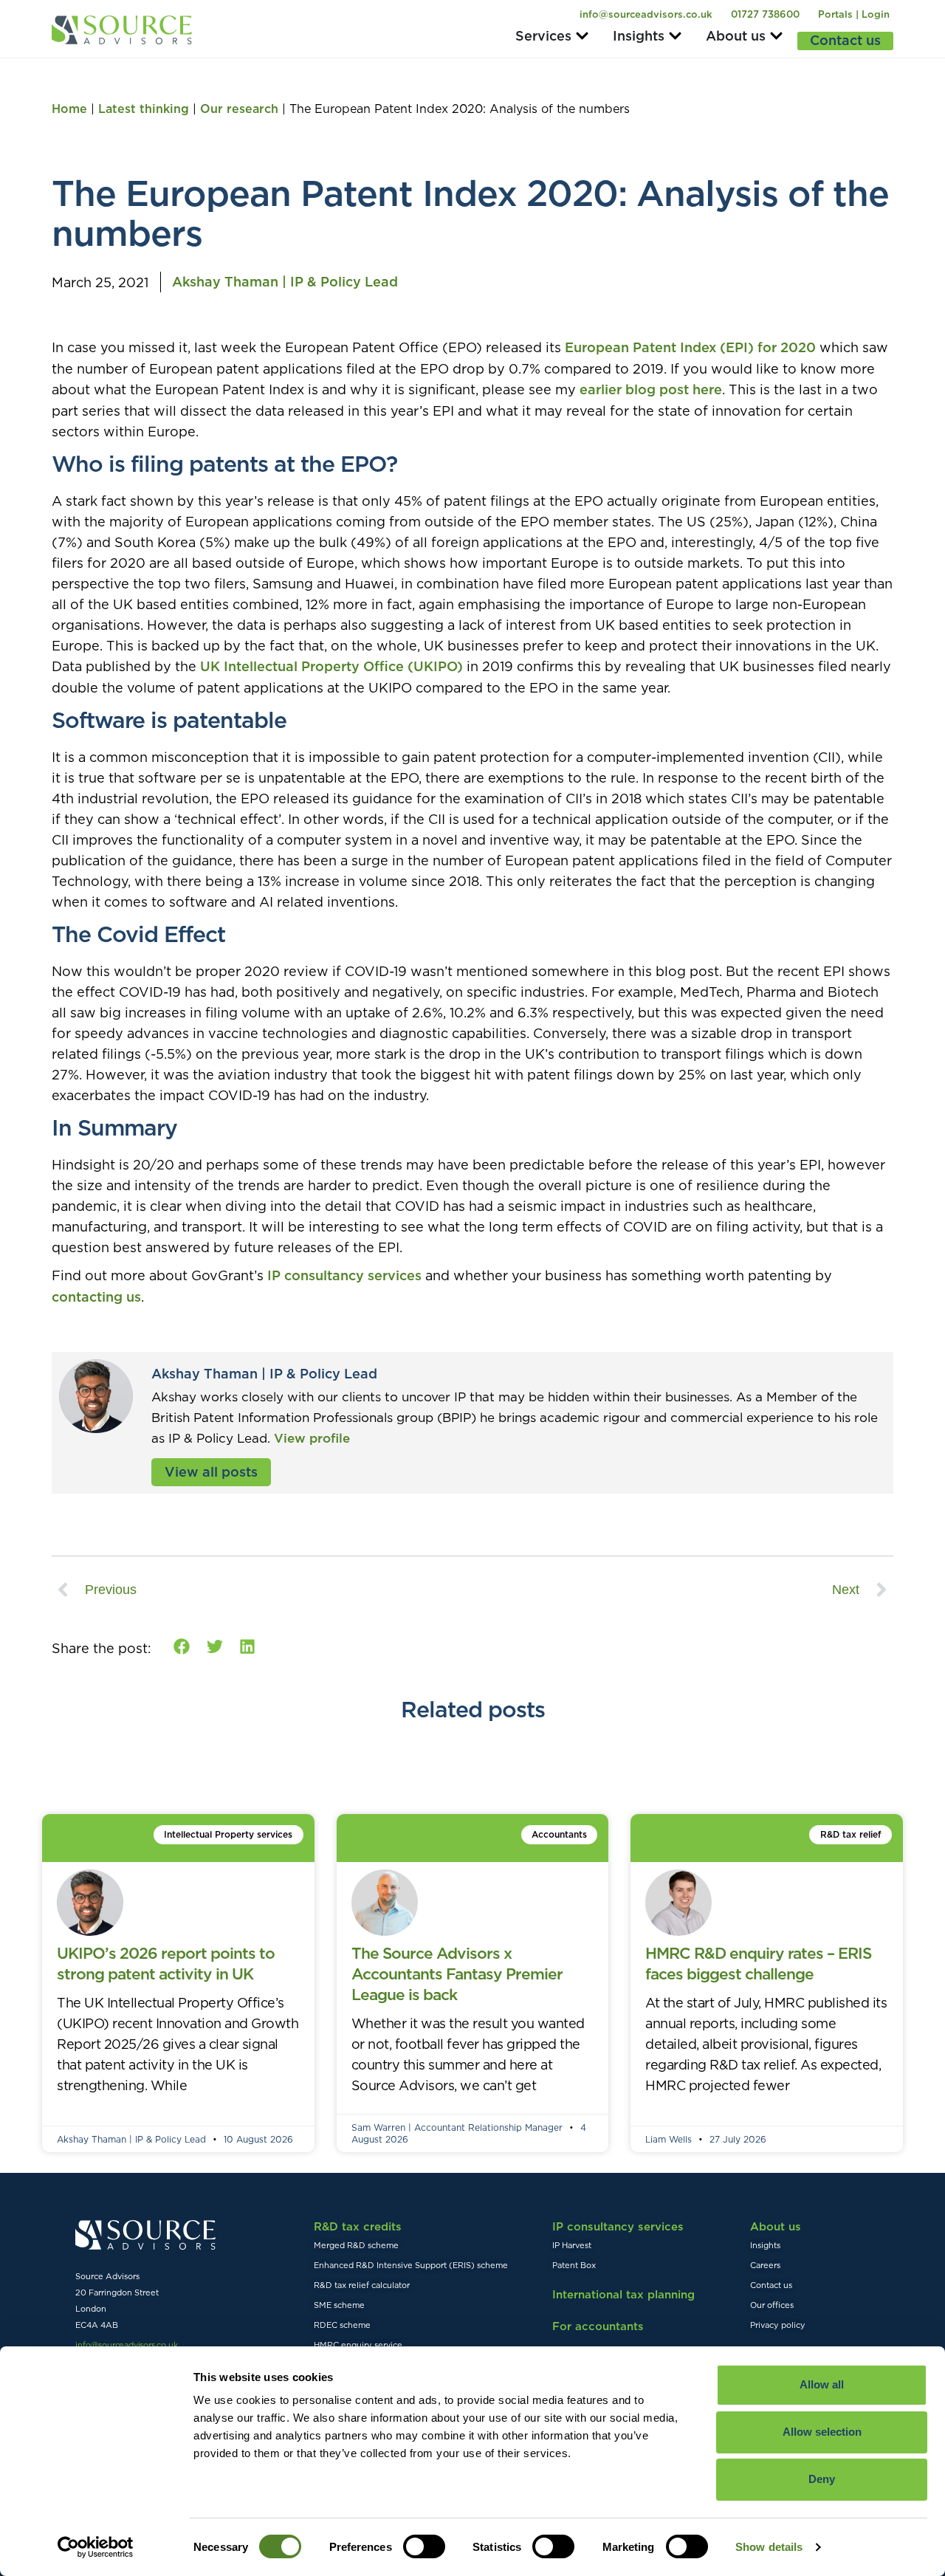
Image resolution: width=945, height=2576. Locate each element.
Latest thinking (144, 109)
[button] (182, 1646)
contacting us (96, 1297)
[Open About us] (776, 36)
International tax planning (623, 2294)
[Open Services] (582, 36)
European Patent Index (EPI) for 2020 (690, 347)
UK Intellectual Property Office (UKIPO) (331, 666)
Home (69, 109)
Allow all (822, 2384)
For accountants (598, 2326)
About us (776, 2226)
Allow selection (822, 2432)
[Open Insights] (675, 36)
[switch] (424, 2546)
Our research (239, 109)
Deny (822, 2479)
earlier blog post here (651, 389)
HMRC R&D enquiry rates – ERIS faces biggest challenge (758, 1964)
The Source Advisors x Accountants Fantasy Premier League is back (457, 1974)
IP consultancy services (344, 1275)
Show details (769, 2547)
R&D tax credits (358, 2226)
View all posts (211, 1472)
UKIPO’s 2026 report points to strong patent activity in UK (166, 1964)
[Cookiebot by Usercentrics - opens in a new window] (96, 2547)
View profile (312, 1438)
